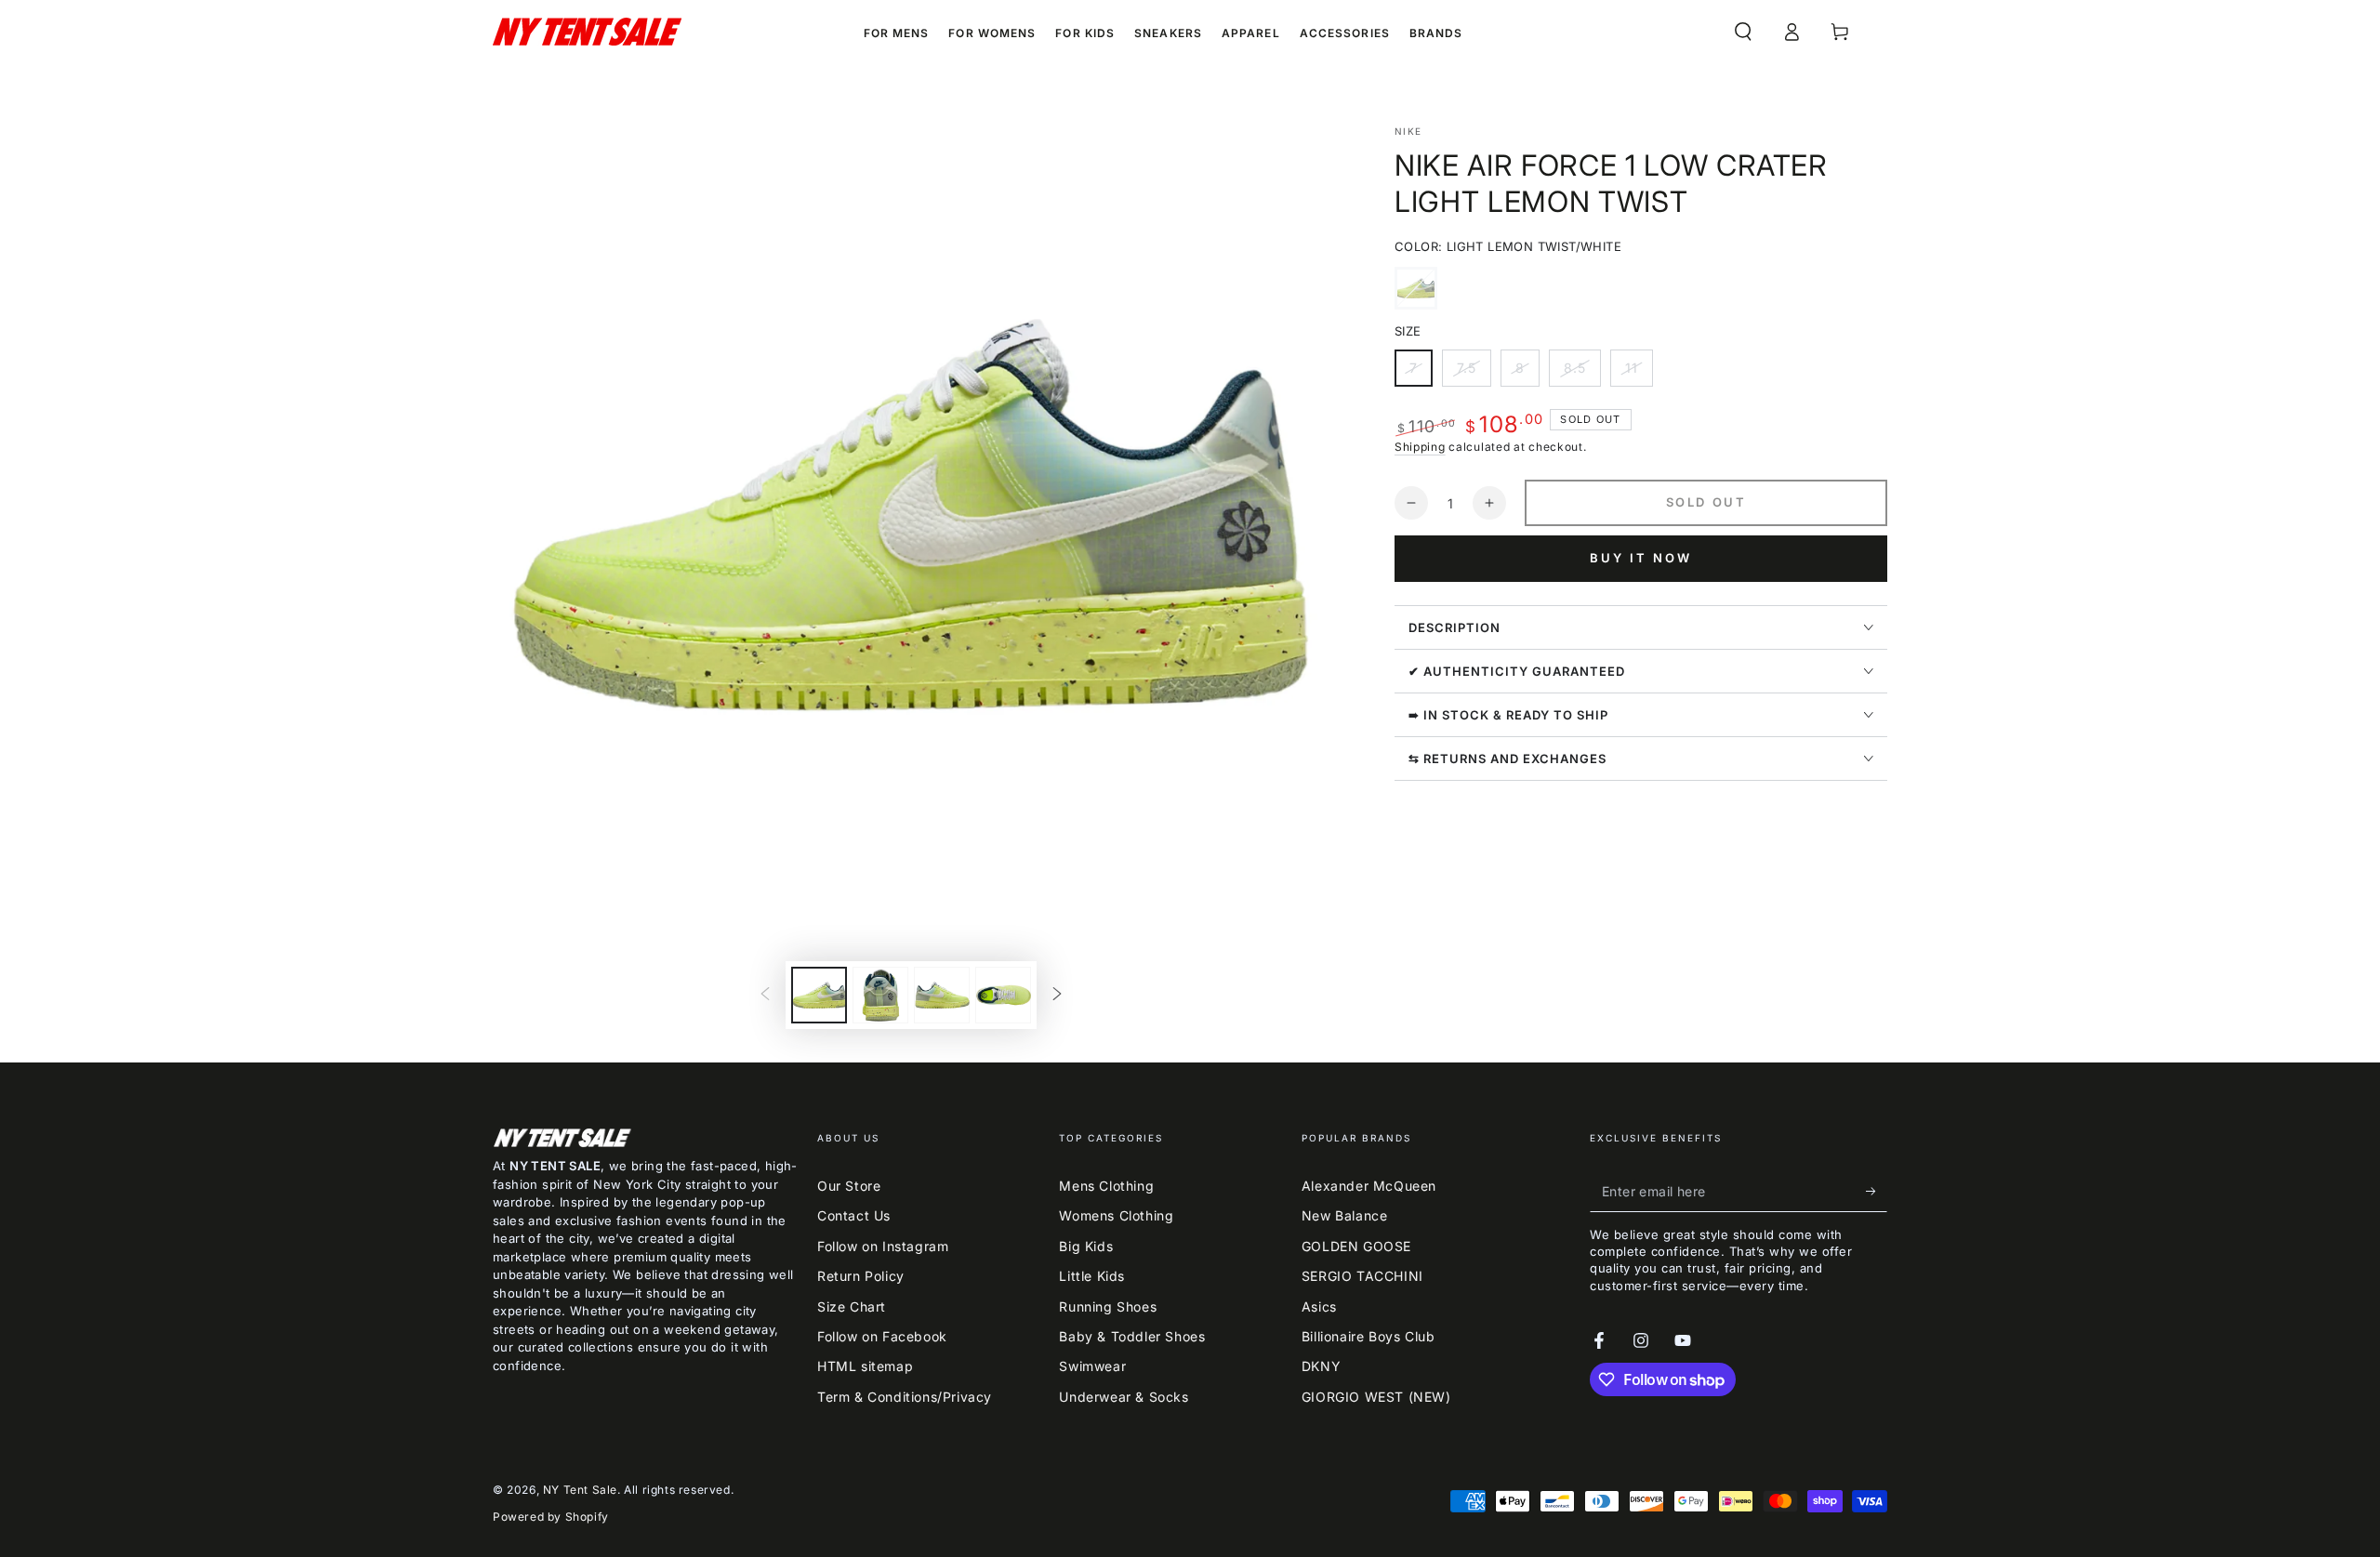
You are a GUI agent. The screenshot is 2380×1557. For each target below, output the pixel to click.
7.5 (1474, 373)
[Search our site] (1743, 32)
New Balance (1345, 1215)
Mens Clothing (1106, 1186)
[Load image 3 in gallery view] (942, 995)
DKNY (1321, 1366)
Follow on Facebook (882, 1336)
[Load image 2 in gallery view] (880, 995)
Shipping (1420, 447)
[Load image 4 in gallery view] (1003, 995)
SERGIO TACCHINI (1362, 1276)
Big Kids (1086, 1246)
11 (1639, 373)
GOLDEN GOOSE (1356, 1246)
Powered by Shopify (551, 1517)
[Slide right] (1057, 996)
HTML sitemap (865, 1366)
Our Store (849, 1186)
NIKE (1408, 131)
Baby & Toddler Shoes (1132, 1336)
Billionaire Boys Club (1368, 1336)
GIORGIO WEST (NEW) (1376, 1397)
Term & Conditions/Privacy (905, 1397)
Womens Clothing (1116, 1215)
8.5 (1582, 373)
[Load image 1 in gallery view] (819, 995)
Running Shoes (1108, 1306)
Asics (1319, 1306)
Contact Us (854, 1215)
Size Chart (852, 1306)
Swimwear (1092, 1366)
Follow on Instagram (883, 1246)
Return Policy (861, 1276)
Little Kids (1092, 1276)
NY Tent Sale (580, 1490)
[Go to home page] (587, 32)
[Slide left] (765, 996)
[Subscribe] (1877, 1191)
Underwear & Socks (1124, 1397)
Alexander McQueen (1369, 1186)
